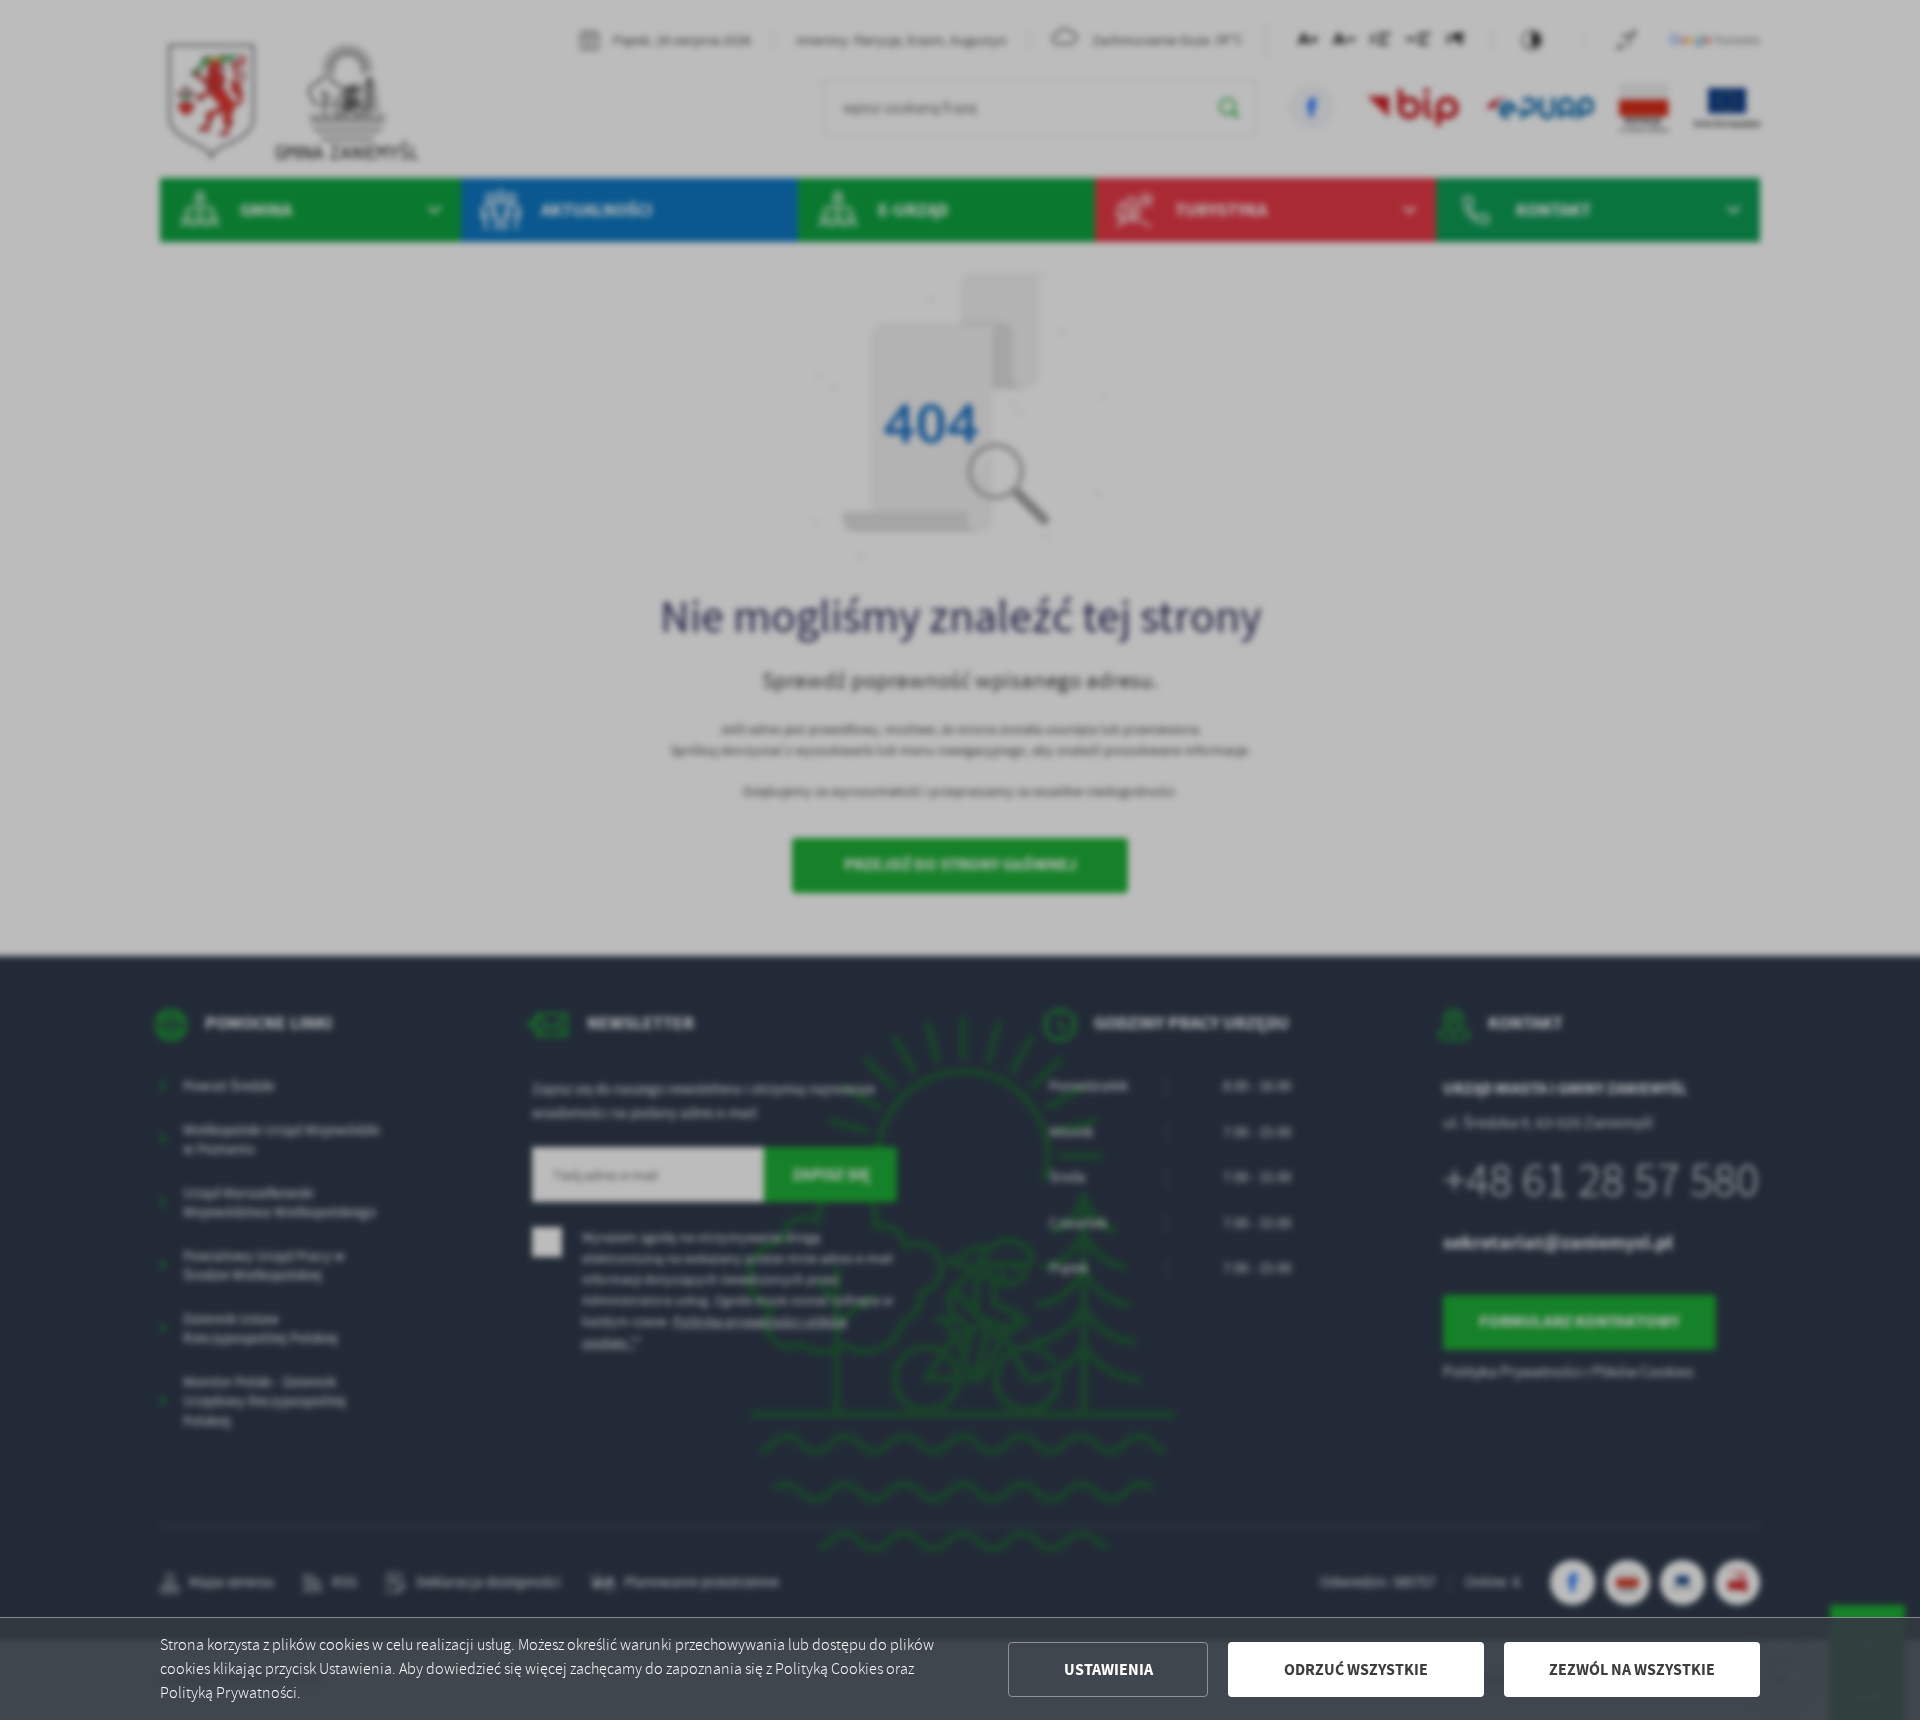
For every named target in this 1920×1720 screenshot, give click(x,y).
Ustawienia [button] (1108, 1669)
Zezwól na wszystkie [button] (1632, 1669)
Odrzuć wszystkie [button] (1356, 1669)
